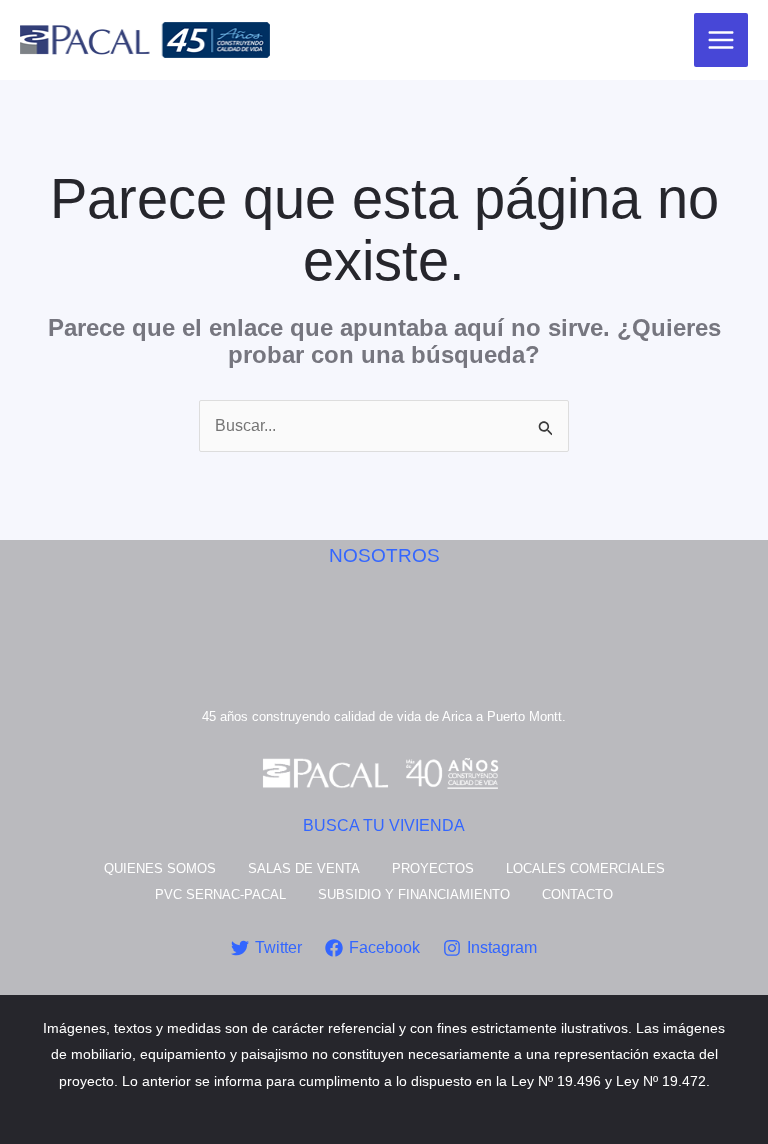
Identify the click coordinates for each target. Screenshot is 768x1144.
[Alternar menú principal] (721, 40)
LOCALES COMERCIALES (585, 868)
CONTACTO (577, 894)
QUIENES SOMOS (160, 868)
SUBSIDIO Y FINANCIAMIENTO (414, 894)
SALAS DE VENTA (304, 868)
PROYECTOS (433, 868)
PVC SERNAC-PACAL (220, 894)
